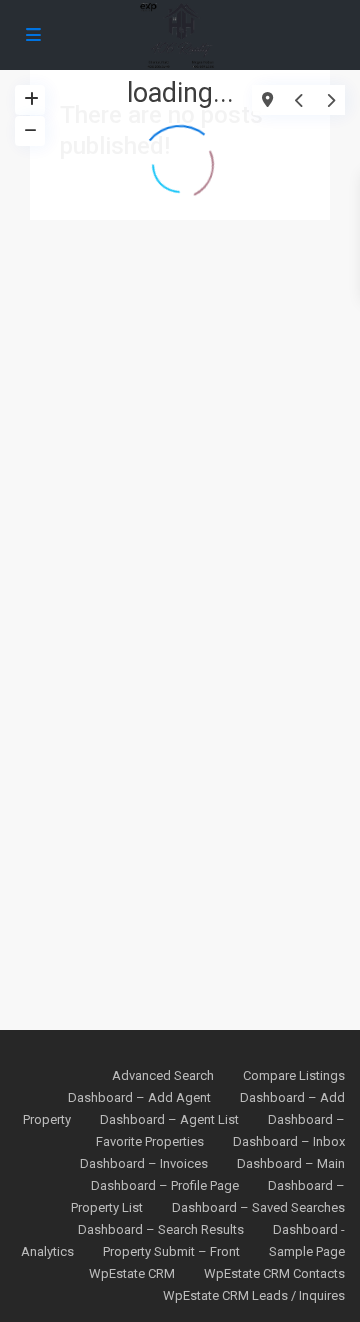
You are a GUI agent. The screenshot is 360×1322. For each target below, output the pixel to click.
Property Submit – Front (171, 1251)
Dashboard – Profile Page (165, 1185)
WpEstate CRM (132, 1273)
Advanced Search (163, 1075)
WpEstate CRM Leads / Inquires (254, 1295)
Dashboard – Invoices (144, 1163)
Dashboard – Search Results (161, 1229)
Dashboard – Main (291, 1163)
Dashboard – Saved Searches (258, 1207)
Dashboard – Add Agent (139, 1097)
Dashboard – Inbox (289, 1141)
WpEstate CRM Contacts (274, 1273)
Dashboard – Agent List (169, 1119)
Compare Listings (294, 1075)
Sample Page (307, 1251)
